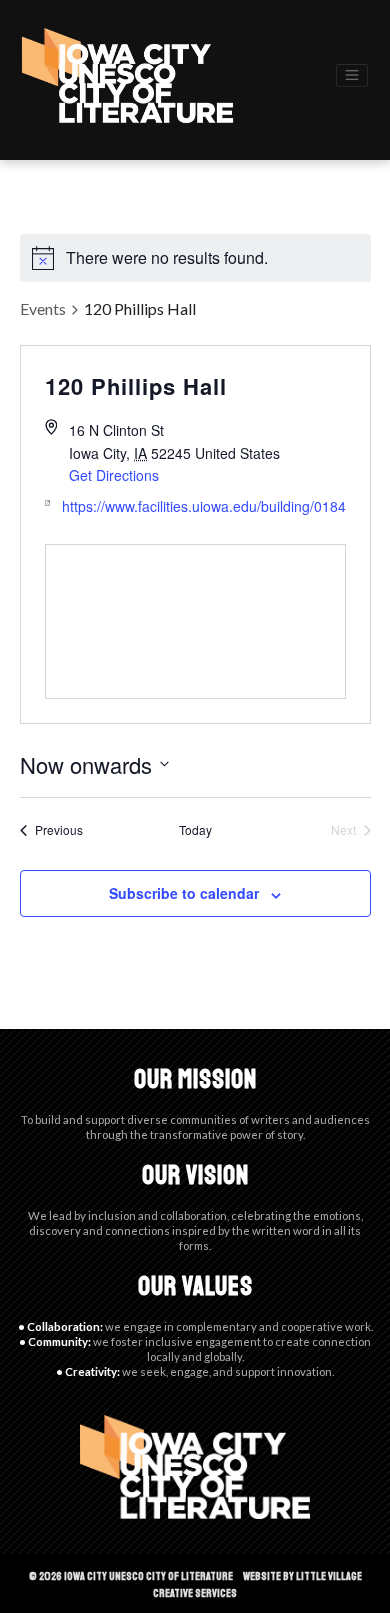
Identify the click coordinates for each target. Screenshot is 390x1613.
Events (43, 308)
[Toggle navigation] (352, 75)
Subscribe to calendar (184, 893)
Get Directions (114, 475)
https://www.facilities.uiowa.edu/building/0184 (204, 506)
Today (195, 830)
